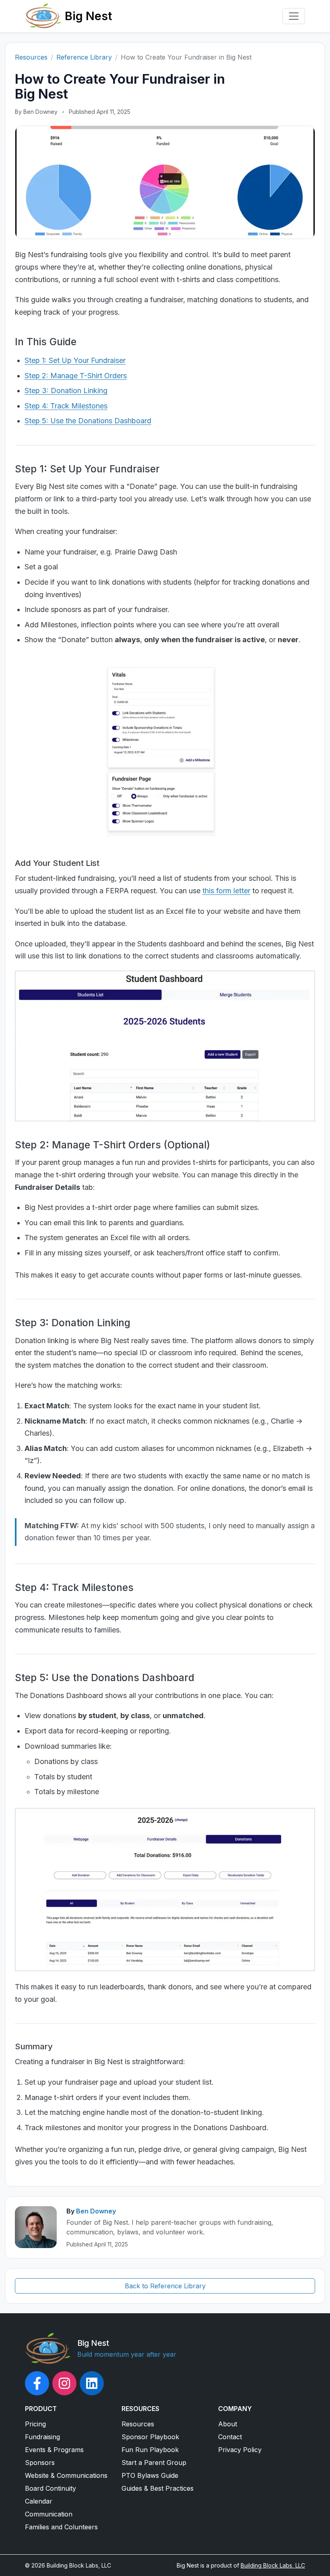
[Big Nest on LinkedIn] (92, 2383)
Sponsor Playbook (150, 2437)
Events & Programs (54, 2450)
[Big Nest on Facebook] (37, 2383)
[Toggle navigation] (294, 16)
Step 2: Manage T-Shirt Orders (76, 376)
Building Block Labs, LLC (273, 2565)
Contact (230, 2437)
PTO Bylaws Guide (150, 2475)
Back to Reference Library (165, 2286)
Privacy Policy (240, 2450)
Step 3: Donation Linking (66, 391)
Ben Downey (96, 2211)
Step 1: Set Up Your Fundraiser (75, 360)
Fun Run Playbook (150, 2450)
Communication (49, 2514)
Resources (31, 57)
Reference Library (84, 57)
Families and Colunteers (61, 2527)
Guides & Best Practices (158, 2488)
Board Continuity (51, 2488)
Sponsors (40, 2463)
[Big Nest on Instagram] (64, 2383)
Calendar (39, 2501)
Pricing (35, 2424)
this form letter (226, 891)
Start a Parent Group (154, 2463)
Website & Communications (66, 2475)
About (228, 2424)
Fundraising (42, 2437)
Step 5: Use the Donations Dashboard (88, 421)
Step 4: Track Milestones (66, 406)
